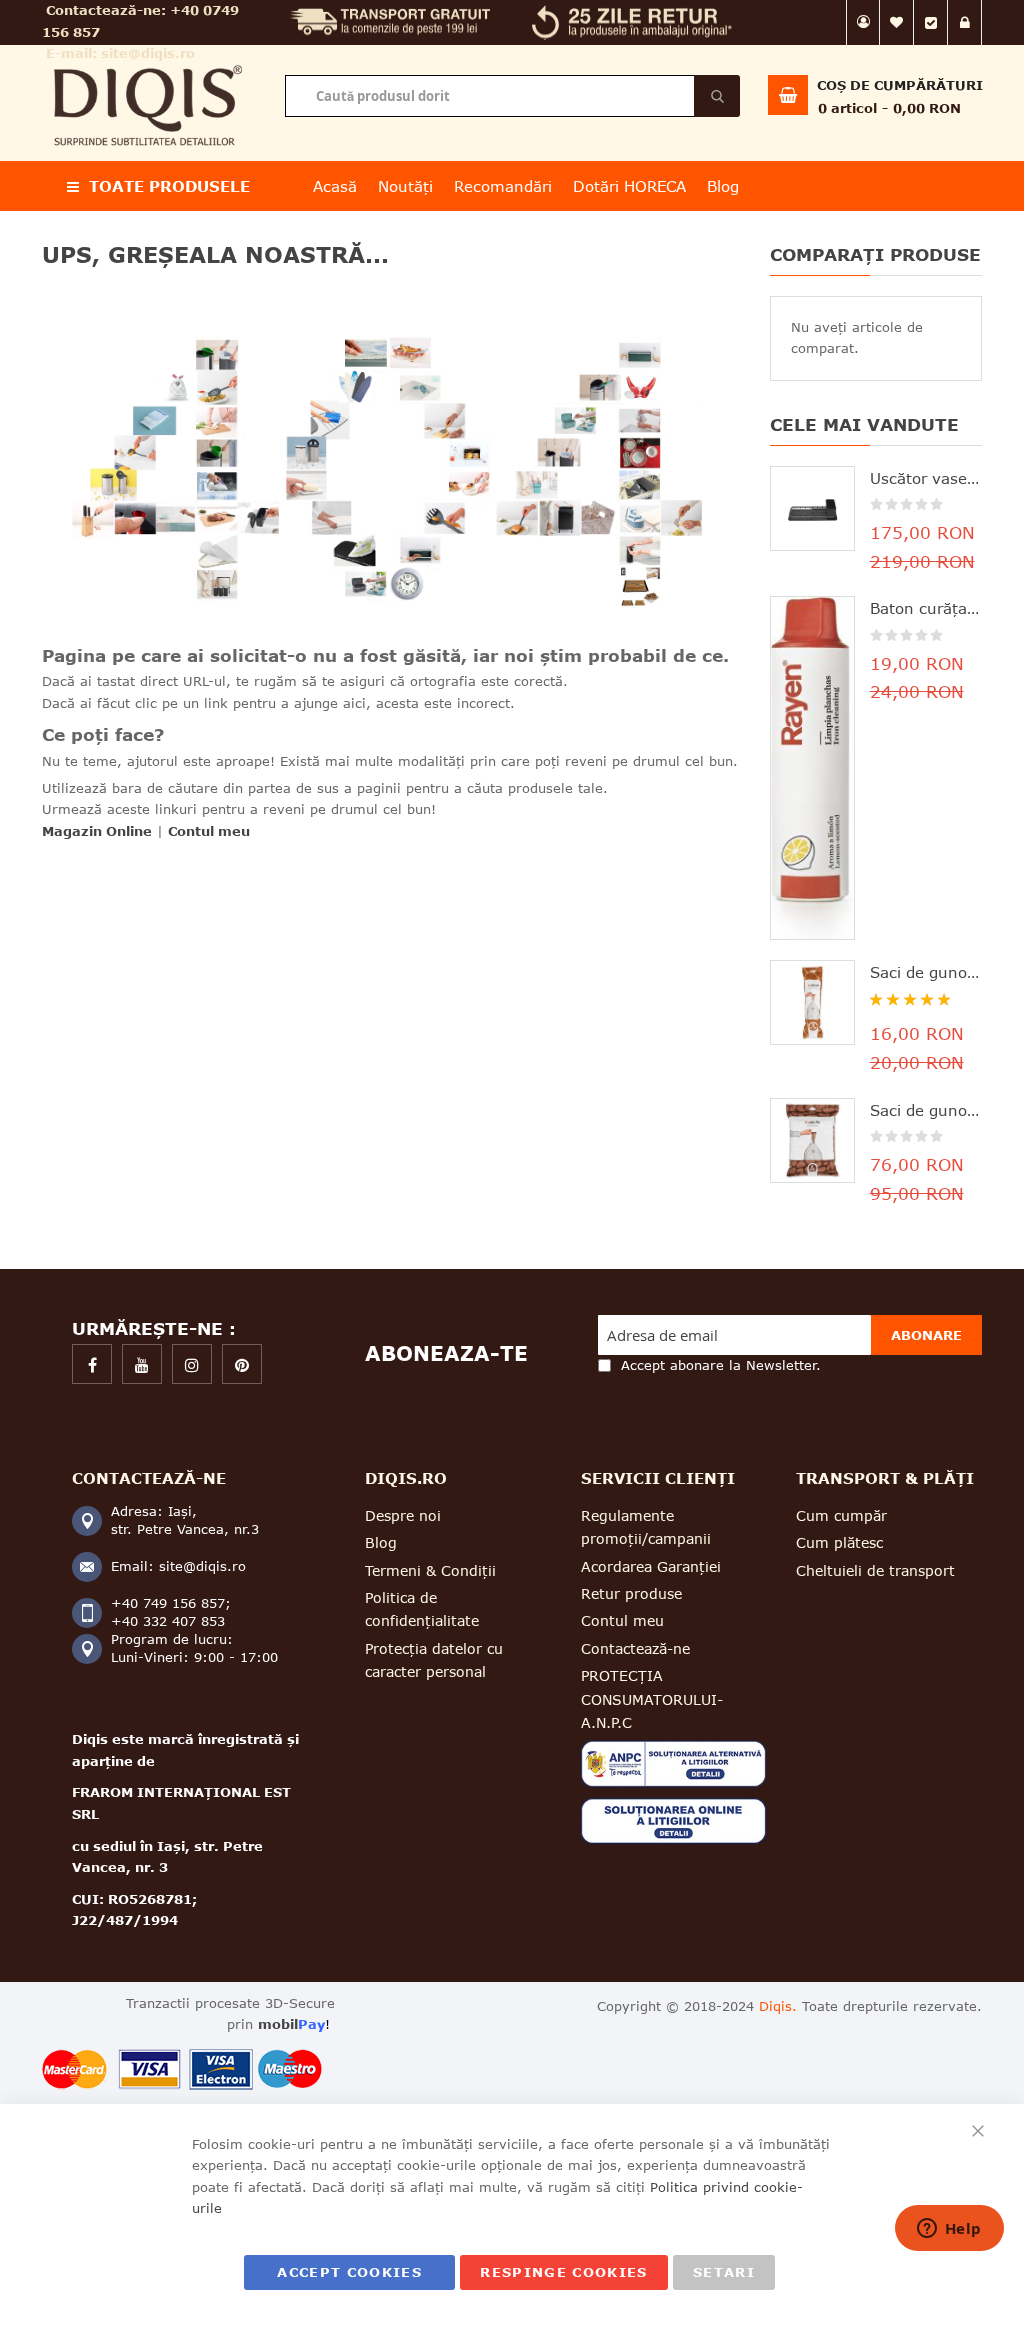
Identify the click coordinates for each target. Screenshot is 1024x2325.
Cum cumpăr (841, 1515)
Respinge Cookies (564, 2272)
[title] (92, 1364)
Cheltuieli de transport (875, 1570)
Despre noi (403, 1515)
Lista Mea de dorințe (897, 22)
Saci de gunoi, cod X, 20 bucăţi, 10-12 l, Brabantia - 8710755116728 (926, 972)
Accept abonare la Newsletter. (721, 1365)
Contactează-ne (635, 1648)
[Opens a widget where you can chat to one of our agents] (949, 2230)
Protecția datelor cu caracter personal (434, 1660)
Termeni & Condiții (430, 1570)
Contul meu (863, 22)
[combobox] (512, 96)
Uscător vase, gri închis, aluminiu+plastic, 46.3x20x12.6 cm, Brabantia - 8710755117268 (926, 478)
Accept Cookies (349, 2272)
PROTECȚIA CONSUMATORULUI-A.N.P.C (652, 1699)
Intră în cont (965, 22)
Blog (381, 1542)
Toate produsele (169, 186)
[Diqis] (148, 58)
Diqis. (778, 2006)
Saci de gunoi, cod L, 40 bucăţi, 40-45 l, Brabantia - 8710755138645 (926, 1110)
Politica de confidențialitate (422, 1609)
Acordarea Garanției (651, 1566)
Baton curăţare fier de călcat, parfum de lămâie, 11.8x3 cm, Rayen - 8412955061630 (926, 608)
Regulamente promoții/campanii (646, 1527)
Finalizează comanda (931, 22)
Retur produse (631, 1593)
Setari (724, 2272)
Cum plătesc (839, 1542)
